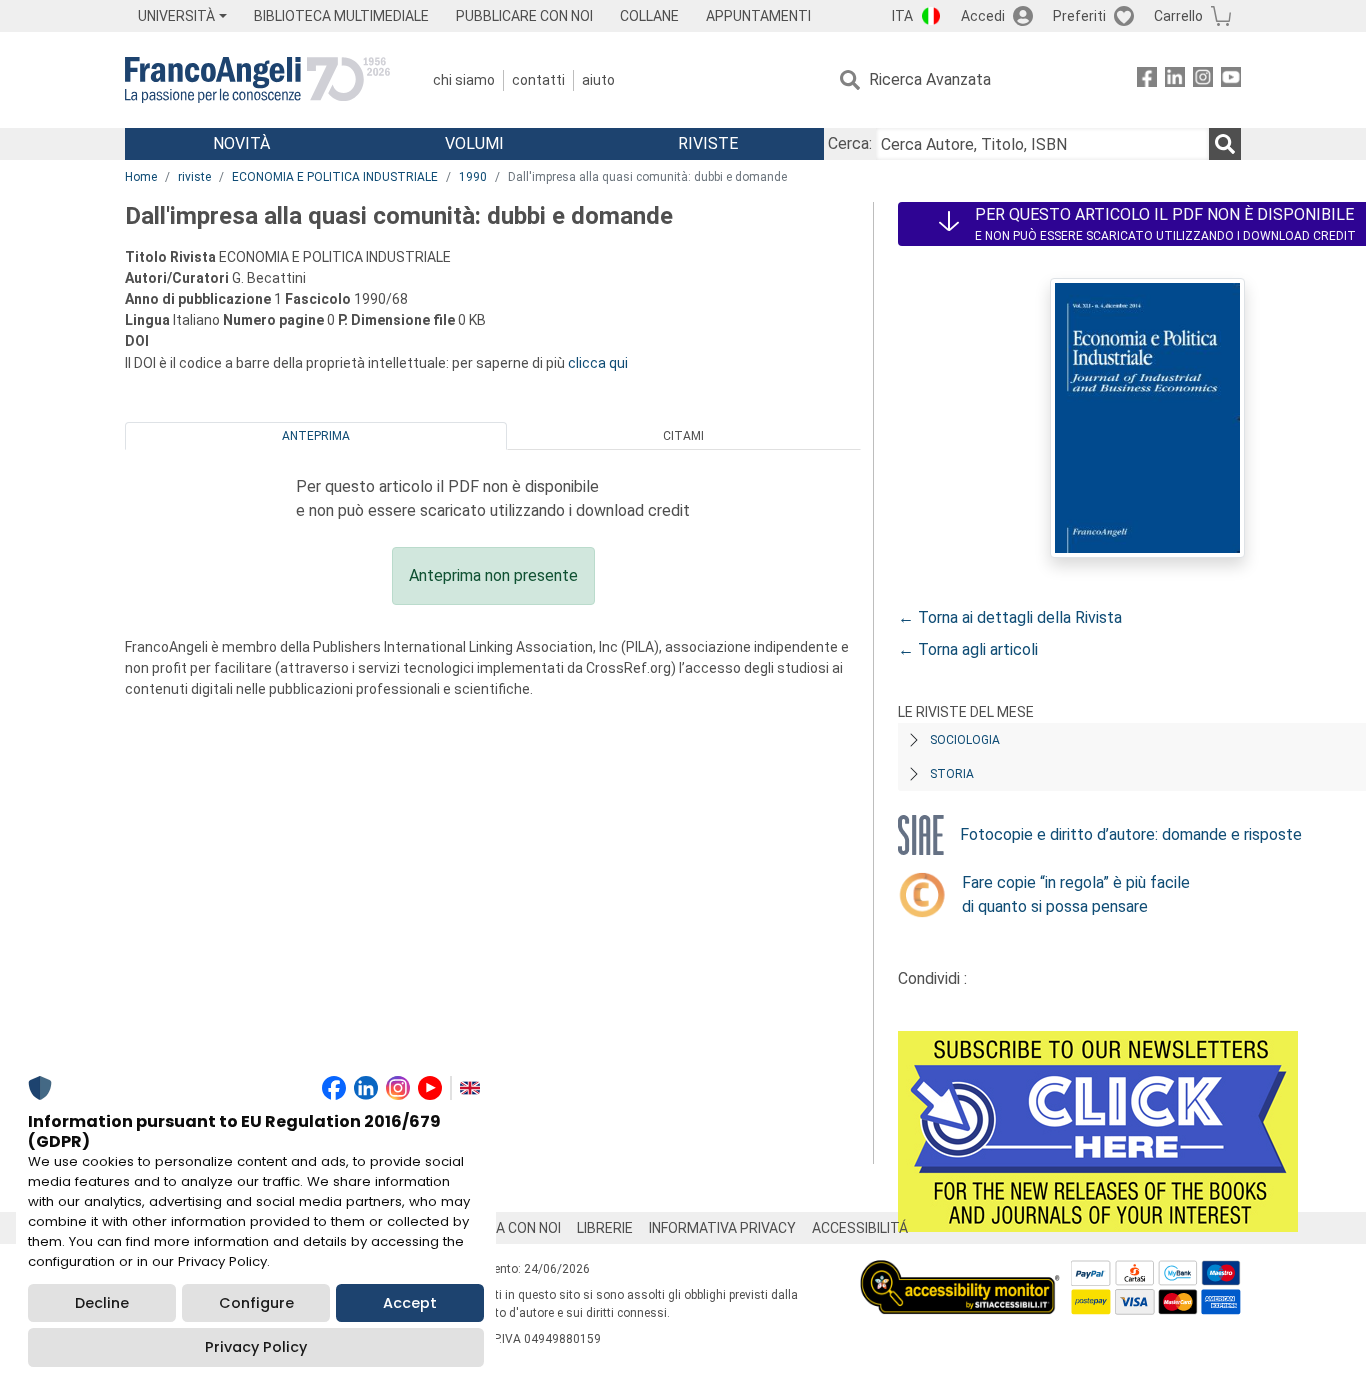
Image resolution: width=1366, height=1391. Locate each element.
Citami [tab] (683, 436)
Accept (410, 1303)
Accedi (983, 16)
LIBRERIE (605, 1228)
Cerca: (850, 143)
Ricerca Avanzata (930, 79)
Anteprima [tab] (316, 436)
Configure (256, 1303)
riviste (194, 177)
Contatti (538, 80)
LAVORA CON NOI (507, 1228)
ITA (902, 16)
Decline (102, 1303)
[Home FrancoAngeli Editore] (257, 80)
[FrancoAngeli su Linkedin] (1175, 80)
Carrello (1178, 16)
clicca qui (598, 363)
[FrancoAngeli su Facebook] (1147, 80)
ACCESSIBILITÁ (860, 1228)
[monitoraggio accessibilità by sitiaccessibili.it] (960, 1271)
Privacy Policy (256, 1347)
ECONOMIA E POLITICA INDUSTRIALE (335, 177)
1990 (473, 177)
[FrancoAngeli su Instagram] (1203, 80)
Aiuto (598, 80)
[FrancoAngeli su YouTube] (1231, 80)
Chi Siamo (464, 80)
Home (141, 177)
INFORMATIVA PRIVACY (722, 1228)
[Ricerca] (1225, 144)
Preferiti (1079, 16)
